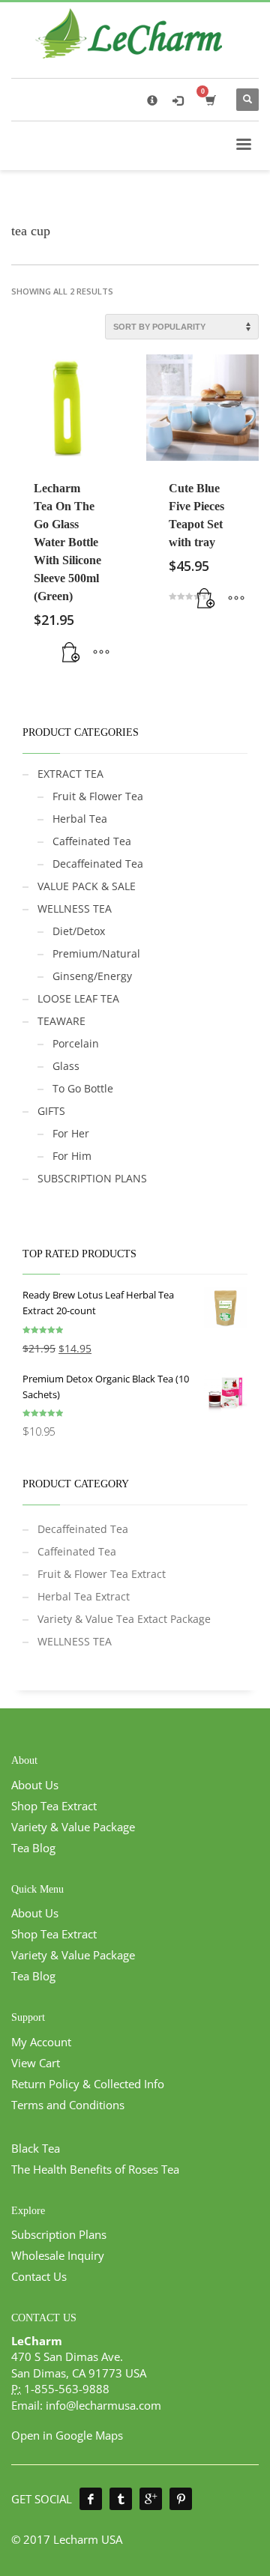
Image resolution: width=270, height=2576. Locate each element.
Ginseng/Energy (92, 976)
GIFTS (51, 1111)
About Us (35, 1785)
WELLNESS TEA (75, 908)
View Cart (36, 2063)
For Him (72, 1156)
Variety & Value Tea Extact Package (124, 1619)
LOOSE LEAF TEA (78, 998)
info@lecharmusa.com (103, 2405)
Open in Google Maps (67, 2435)
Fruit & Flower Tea (98, 796)
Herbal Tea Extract (84, 1596)
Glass (66, 1066)
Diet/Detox (79, 931)
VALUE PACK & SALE (87, 886)
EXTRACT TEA (70, 774)
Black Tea (36, 2148)
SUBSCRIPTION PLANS (92, 1178)
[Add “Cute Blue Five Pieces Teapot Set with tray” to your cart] (206, 599)
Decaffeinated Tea (98, 864)
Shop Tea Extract (54, 1806)
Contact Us (39, 2276)
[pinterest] (181, 2499)
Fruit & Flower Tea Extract (102, 1574)
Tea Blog (33, 1848)
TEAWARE (61, 1021)
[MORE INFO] (101, 653)
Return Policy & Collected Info (88, 2084)
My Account (41, 2042)
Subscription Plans (59, 2234)
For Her (71, 1133)
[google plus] (151, 2499)
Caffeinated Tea (92, 841)
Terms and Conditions (68, 2105)
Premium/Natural (96, 953)
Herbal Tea (80, 819)
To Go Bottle (83, 1088)
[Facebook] (91, 2499)
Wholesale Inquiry (58, 2255)
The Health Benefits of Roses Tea (95, 2169)
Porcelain (76, 1043)
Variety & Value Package (73, 1827)
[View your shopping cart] (210, 100)
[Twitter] (121, 2499)
